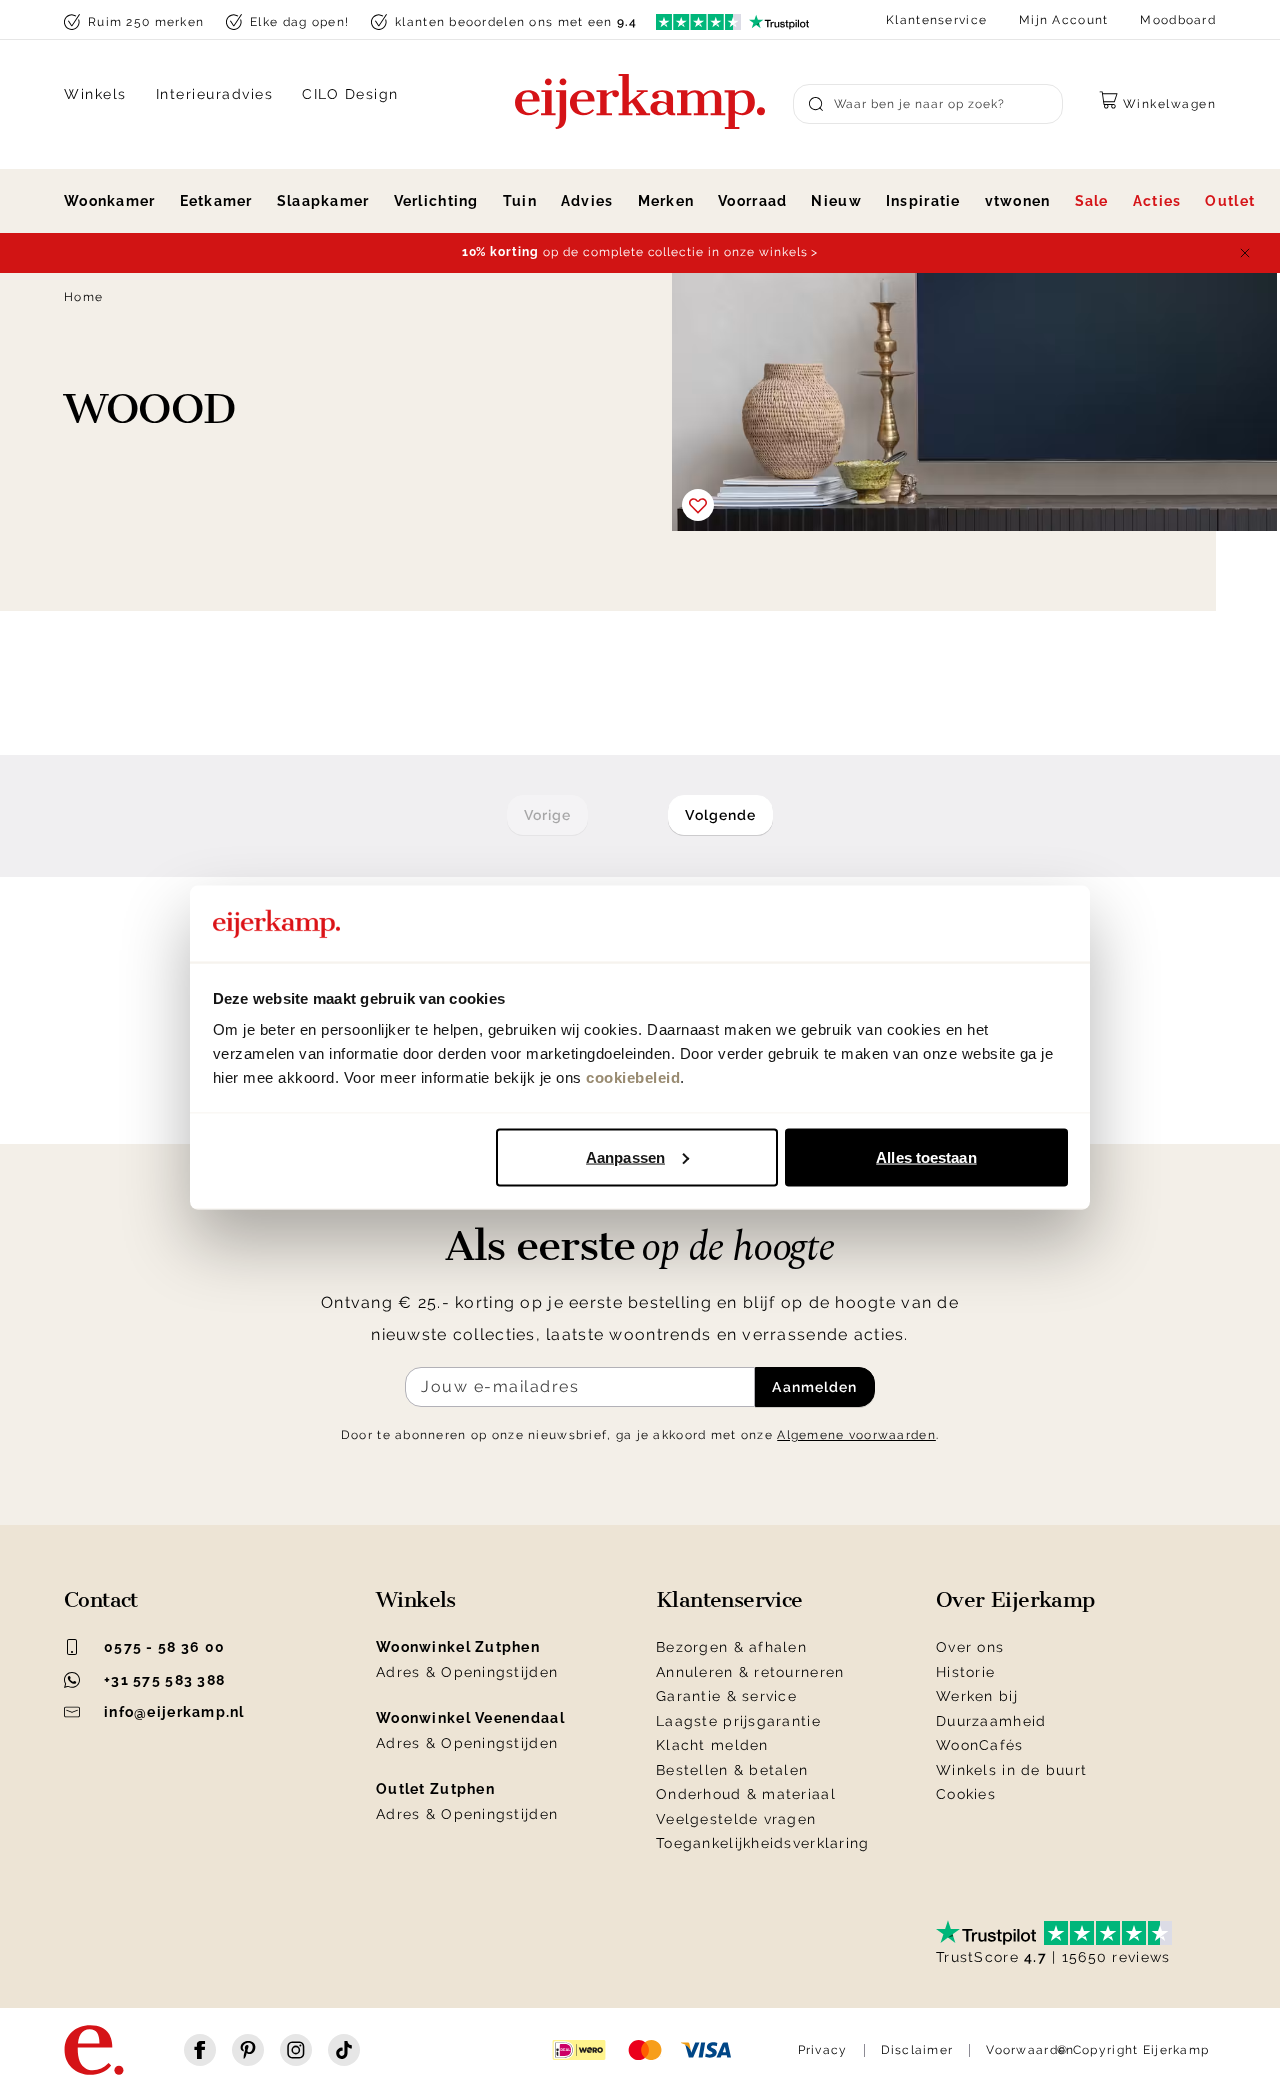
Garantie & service (726, 1696)
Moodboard (1178, 20)
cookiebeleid (633, 1077)
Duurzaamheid (991, 1721)
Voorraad (752, 201)
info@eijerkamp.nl (174, 1712)
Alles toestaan (926, 1156)
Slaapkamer (323, 201)
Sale (1092, 201)
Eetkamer (216, 201)
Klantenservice (936, 20)
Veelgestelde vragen (736, 1819)
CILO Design (350, 94)
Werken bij (977, 1696)
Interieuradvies (215, 94)
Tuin (520, 201)
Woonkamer (110, 201)
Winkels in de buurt (1011, 1770)
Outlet (1230, 201)
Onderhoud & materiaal (746, 1794)
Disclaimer (917, 2050)
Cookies (966, 1794)
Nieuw (836, 201)
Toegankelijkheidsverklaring (763, 1843)
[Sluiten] (1245, 253)
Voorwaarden (1030, 2050)
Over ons (970, 1647)
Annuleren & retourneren (750, 1672)
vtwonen (1018, 201)
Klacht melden (712, 1745)
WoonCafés (980, 1745)
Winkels (95, 94)
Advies (587, 201)
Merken (666, 201)
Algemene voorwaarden (856, 1435)
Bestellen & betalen (732, 1770)
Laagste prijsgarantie (738, 1721)
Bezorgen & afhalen (731, 1647)
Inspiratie (923, 201)
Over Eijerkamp (1015, 1600)
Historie (965, 1672)
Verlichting (436, 201)
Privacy (823, 2050)
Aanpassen (625, 1156)
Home (83, 297)
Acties (1157, 201)
